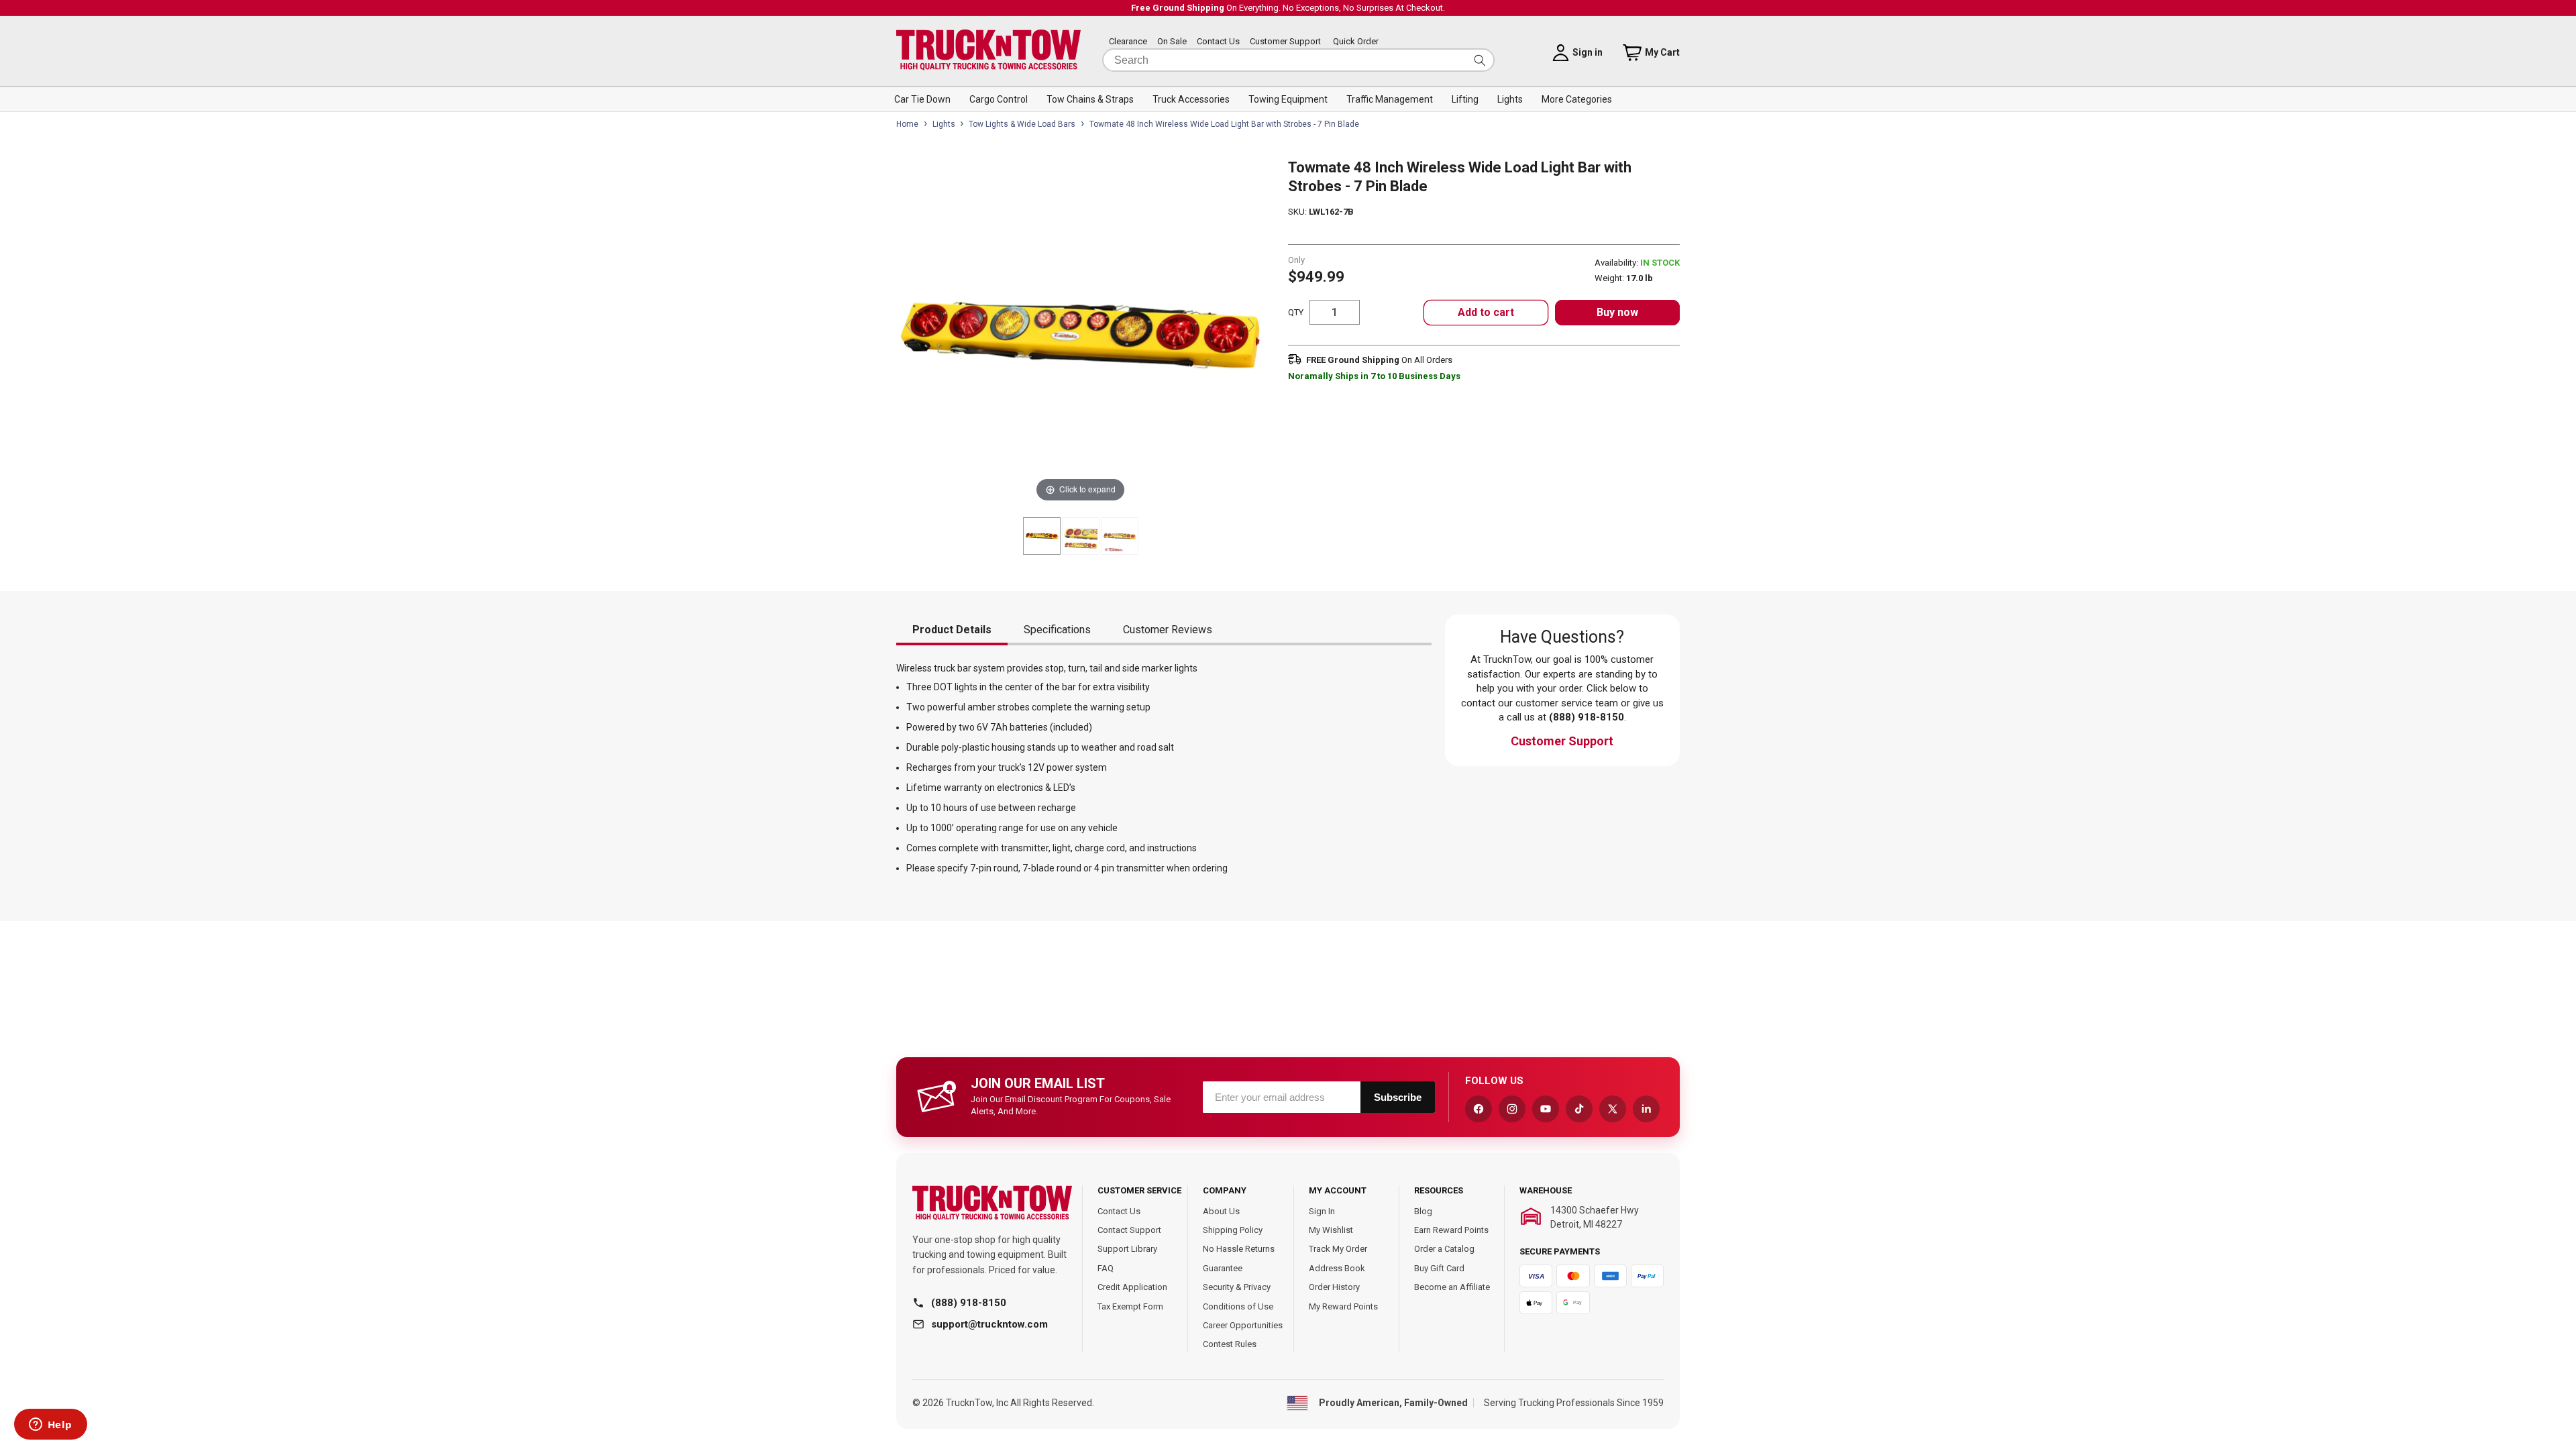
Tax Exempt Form (1130, 1306)
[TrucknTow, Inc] (992, 1203)
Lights (944, 124)
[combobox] (1298, 60)
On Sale (1172, 41)
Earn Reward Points (1451, 1230)
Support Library (1127, 1249)
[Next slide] (1251, 325)
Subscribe (1398, 1097)
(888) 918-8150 (969, 1303)
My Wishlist (1331, 1230)
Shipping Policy (1233, 1230)
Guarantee (1223, 1268)
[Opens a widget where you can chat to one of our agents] (50, 1426)
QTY (1296, 312)
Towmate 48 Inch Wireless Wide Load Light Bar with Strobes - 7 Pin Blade (1224, 124)
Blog (1423, 1211)
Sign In (1322, 1211)
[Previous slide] (910, 325)
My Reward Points (1343, 1306)
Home (907, 124)
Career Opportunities (1243, 1325)
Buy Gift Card (1439, 1268)
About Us (1221, 1211)
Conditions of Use (1238, 1306)
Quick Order (1356, 41)
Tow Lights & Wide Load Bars (1022, 124)
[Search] (1480, 60)
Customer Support (1285, 41)
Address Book (1337, 1268)
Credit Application (1132, 1287)
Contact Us (1218, 41)
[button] (922, 99)
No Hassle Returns (1239, 1249)
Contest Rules (1230, 1344)
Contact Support (1129, 1230)
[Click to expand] (1080, 331)
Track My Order (1338, 1249)
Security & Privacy (1237, 1287)
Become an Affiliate (1452, 1287)
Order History (1334, 1287)
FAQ (1106, 1268)
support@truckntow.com (989, 1324)
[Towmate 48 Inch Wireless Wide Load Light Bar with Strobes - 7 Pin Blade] (1042, 536)
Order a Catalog (1444, 1249)
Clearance (1128, 41)
